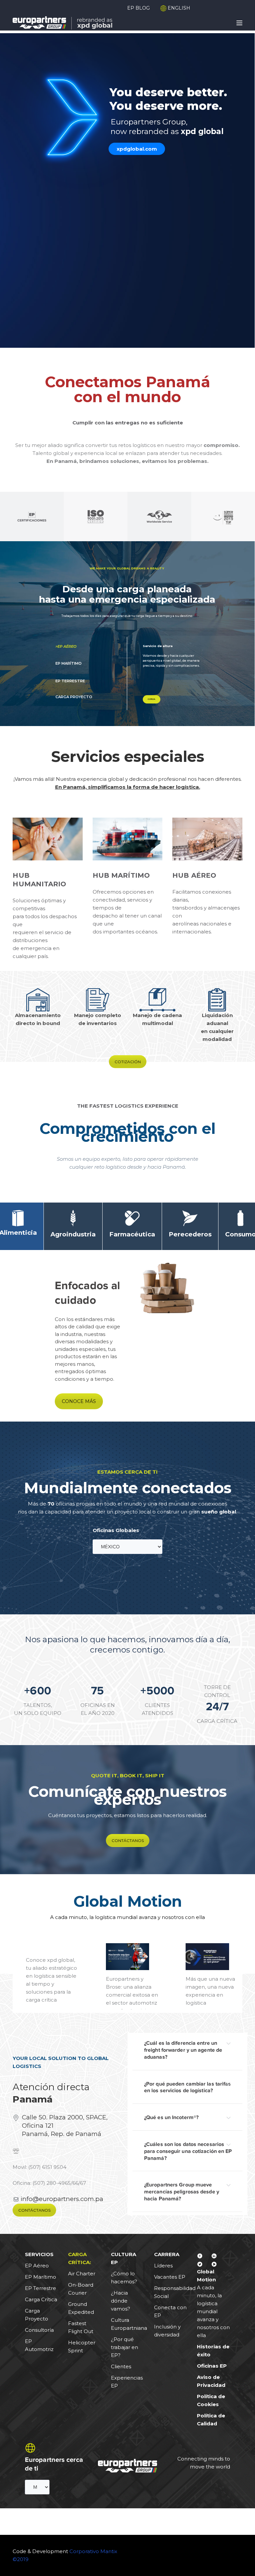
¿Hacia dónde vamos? (121, 2301)
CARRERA (167, 2254)
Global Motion (128, 1901)
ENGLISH (178, 8)
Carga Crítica (41, 2299)
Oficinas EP (212, 2366)
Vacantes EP (170, 2277)
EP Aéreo (37, 2266)
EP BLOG (138, 8)
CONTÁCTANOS (128, 1840)
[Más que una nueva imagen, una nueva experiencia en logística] (207, 1957)
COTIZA (152, 699)
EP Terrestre (41, 2288)
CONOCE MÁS (79, 1401)
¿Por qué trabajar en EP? (125, 2347)
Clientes (121, 2366)
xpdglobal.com (137, 149)
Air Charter (82, 2274)
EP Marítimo (41, 2277)
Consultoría (39, 2330)
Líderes (163, 2266)
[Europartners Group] (62, 22)
